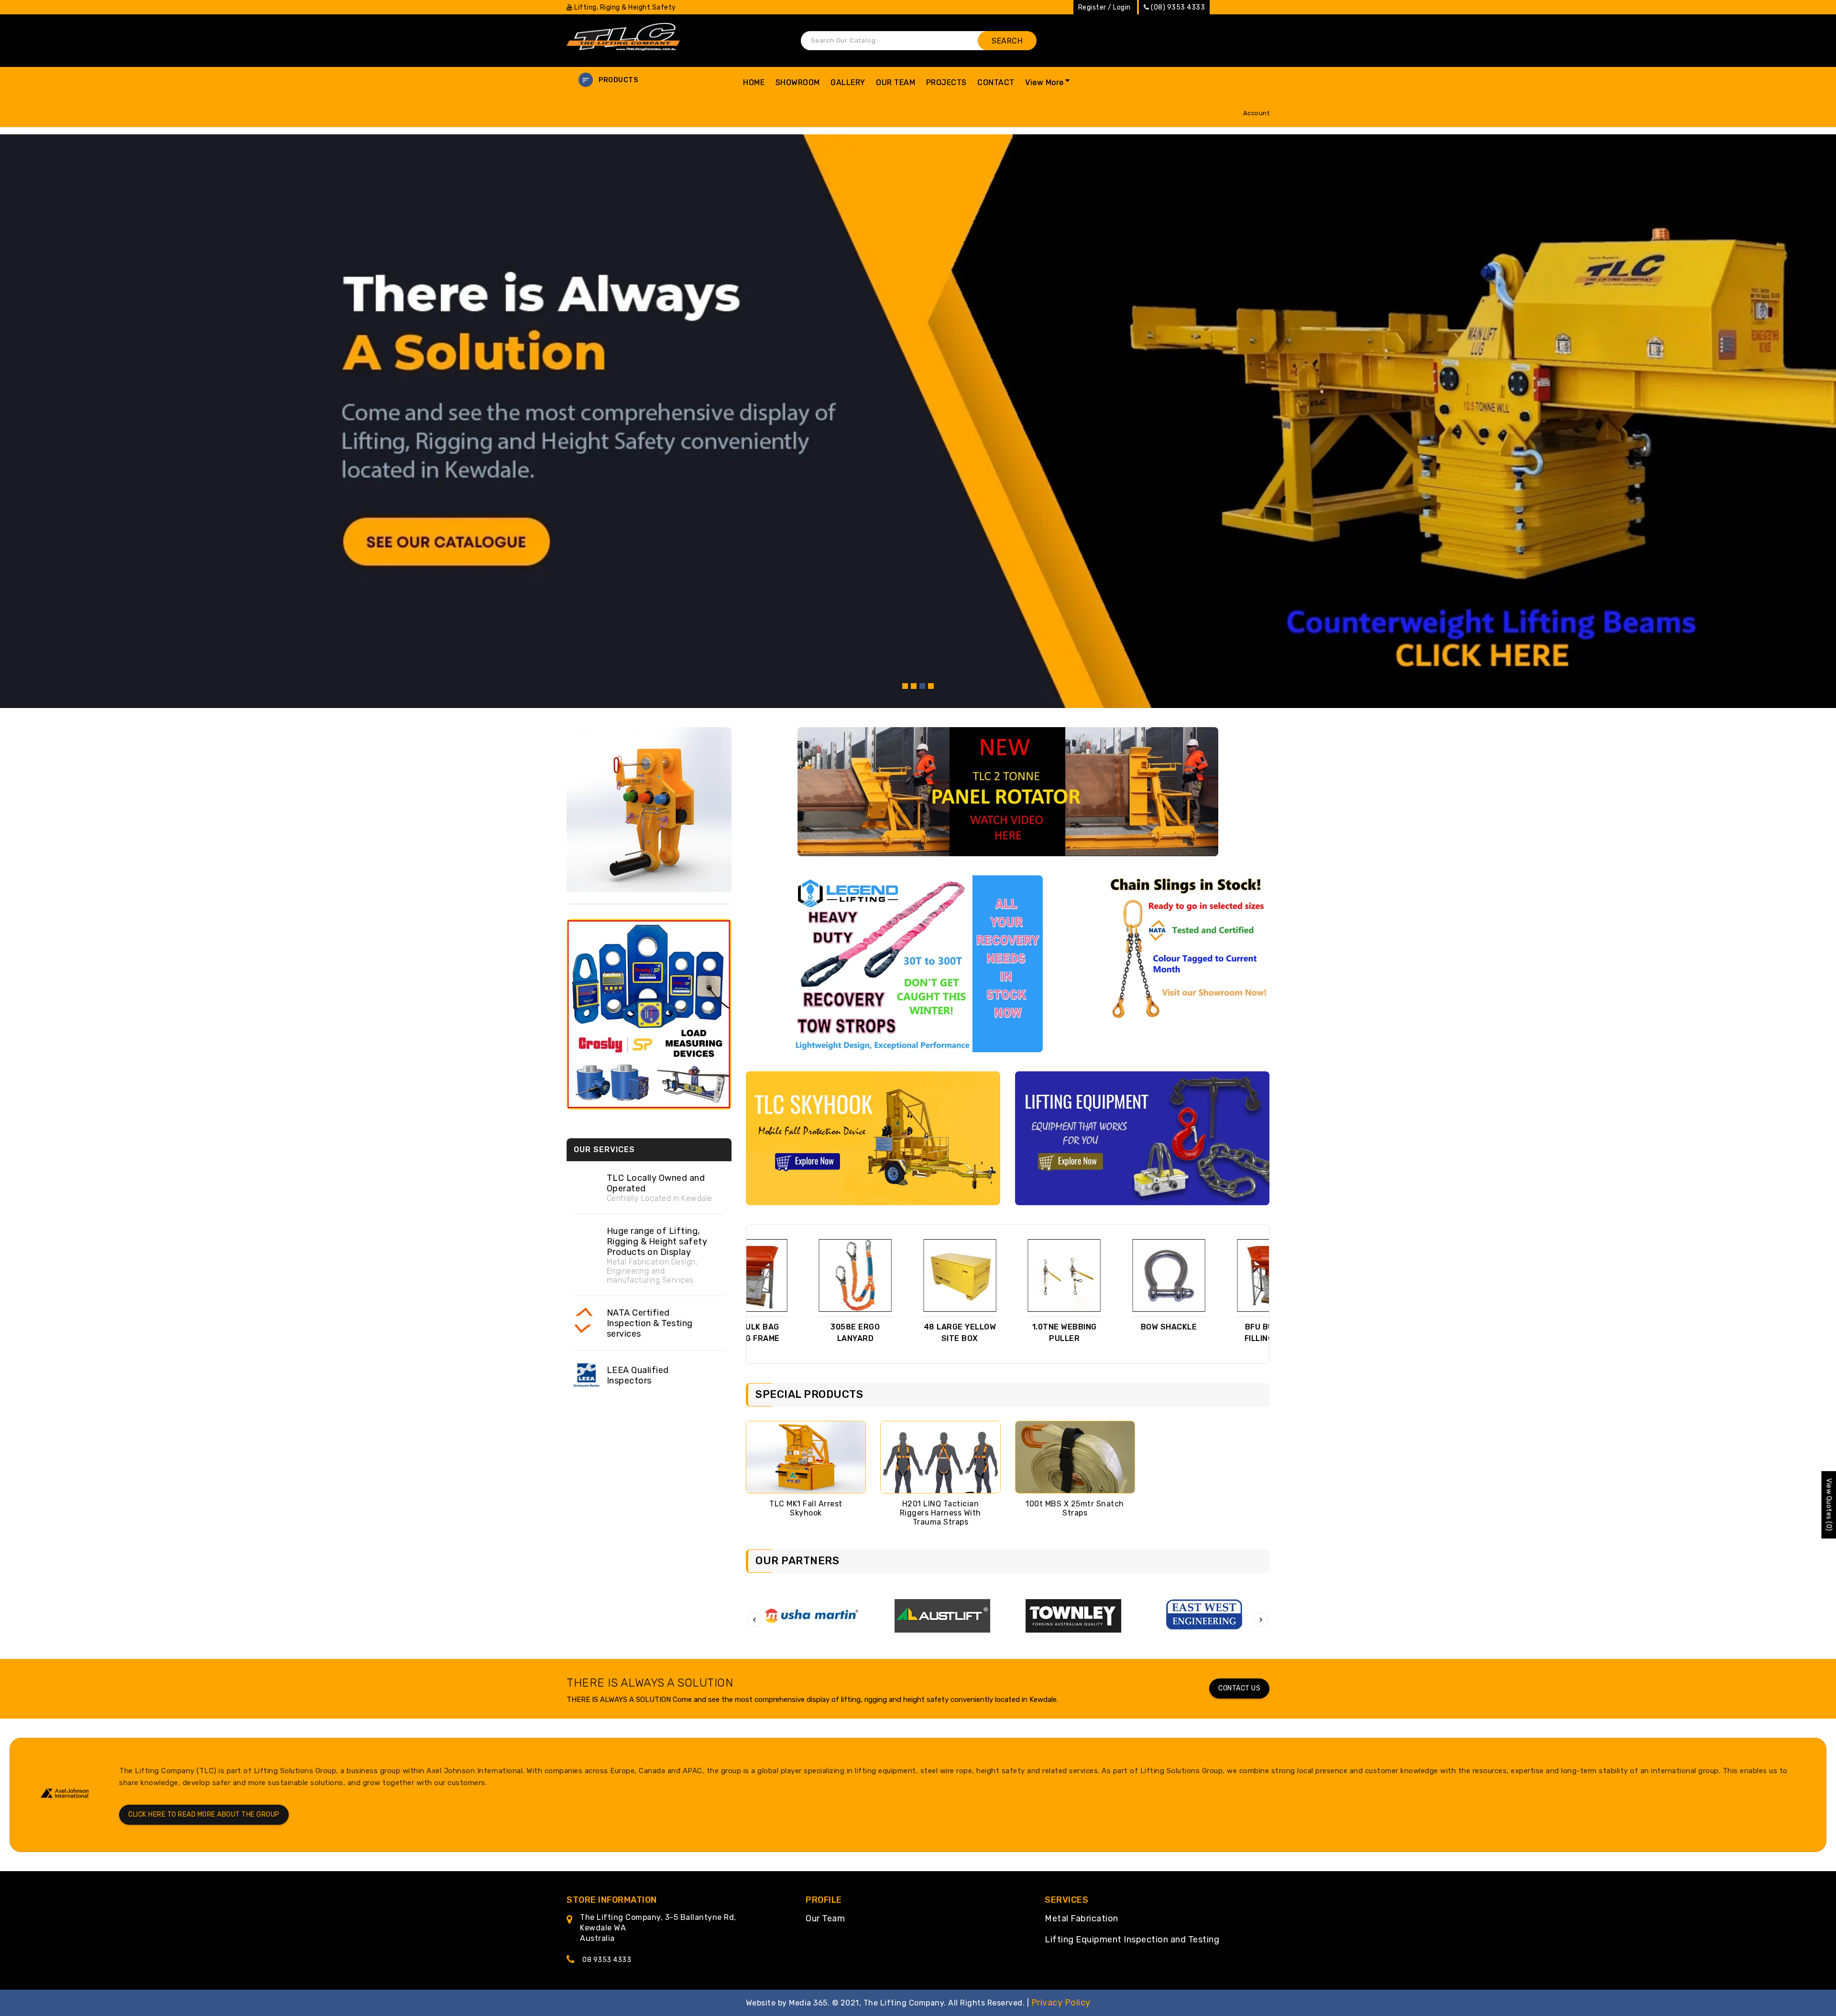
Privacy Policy (1061, 2003)
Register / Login (1104, 7)
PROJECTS (946, 82)
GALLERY (848, 82)
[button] (649, 80)
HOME (754, 82)
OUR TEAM (896, 82)
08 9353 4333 (607, 1960)
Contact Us (1239, 1688)
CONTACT (996, 82)
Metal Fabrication (1082, 1918)
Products (618, 80)
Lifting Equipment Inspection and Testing (1132, 1940)
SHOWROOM (798, 82)
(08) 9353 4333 (1178, 7)
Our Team (825, 1918)
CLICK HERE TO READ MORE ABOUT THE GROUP (204, 1814)
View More (1044, 82)
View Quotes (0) (1829, 1505)
